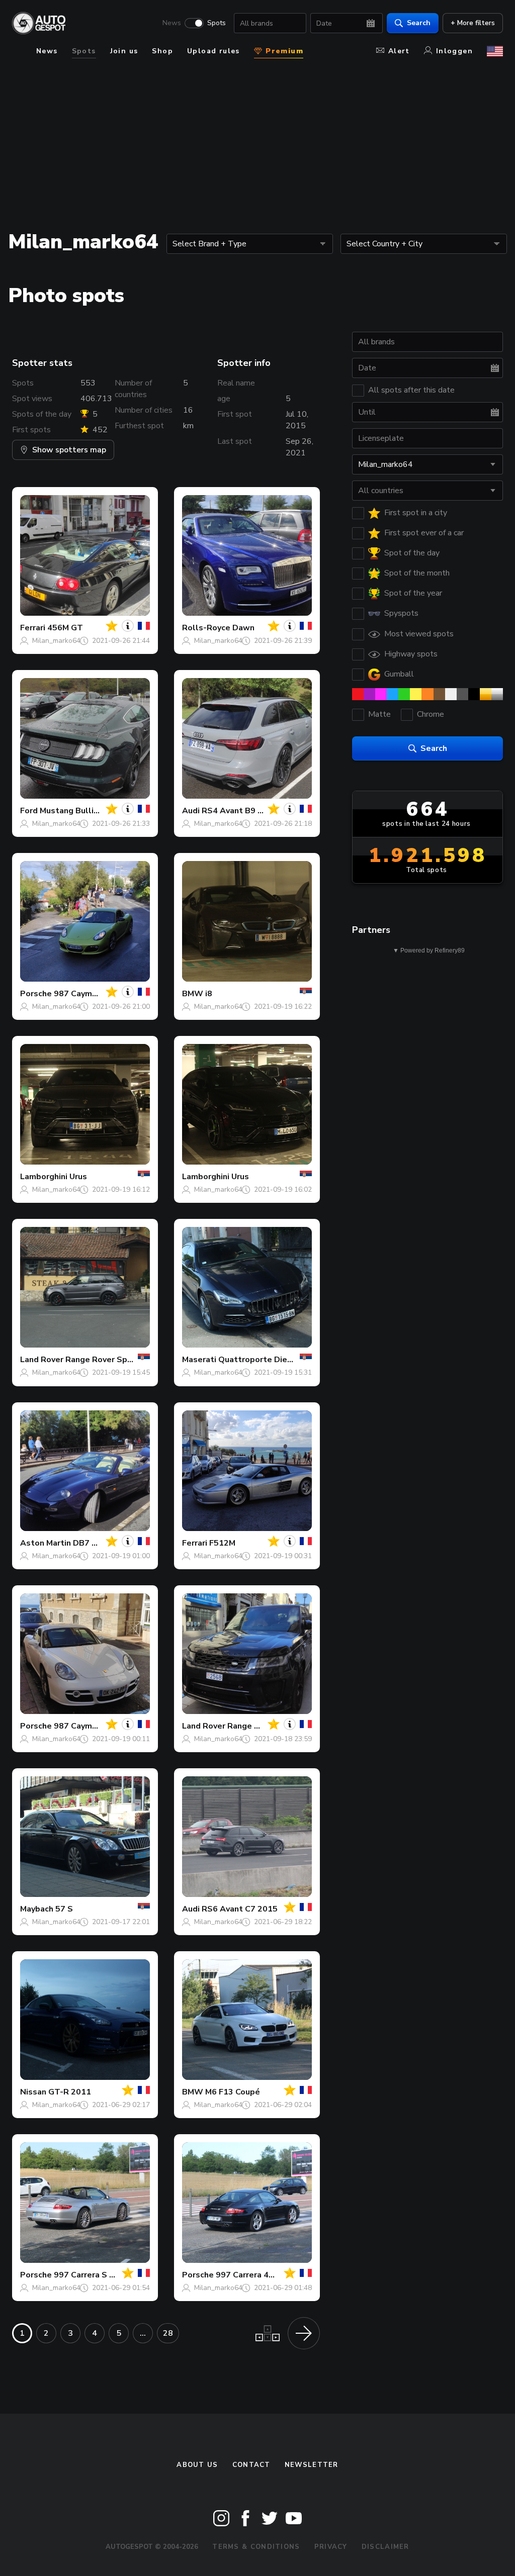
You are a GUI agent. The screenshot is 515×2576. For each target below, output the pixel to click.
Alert (399, 51)
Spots (217, 23)
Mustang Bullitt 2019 (82, 811)
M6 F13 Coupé (233, 2092)
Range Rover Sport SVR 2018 (123, 1360)
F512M (222, 1543)
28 (168, 2333)
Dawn (243, 628)
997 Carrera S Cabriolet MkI (108, 2275)
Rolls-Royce (206, 628)
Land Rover (42, 1360)
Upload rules (213, 51)
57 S (64, 1909)
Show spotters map (69, 450)
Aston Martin (46, 1543)
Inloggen (454, 51)
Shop (162, 51)
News (172, 23)
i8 (209, 994)
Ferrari (33, 628)
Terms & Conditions (256, 2547)
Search (419, 23)
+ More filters (473, 23)
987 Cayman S (81, 1726)
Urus (78, 1177)
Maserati (199, 1360)
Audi (191, 811)
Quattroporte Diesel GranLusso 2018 (292, 1360)
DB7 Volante (98, 1543)
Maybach (37, 1909)
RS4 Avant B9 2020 (240, 811)
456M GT (65, 628)
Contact (251, 2465)
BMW (193, 994)
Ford (29, 811)
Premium (283, 51)
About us (197, 2465)
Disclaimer (385, 2547)
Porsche (36, 994)
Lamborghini (44, 1177)
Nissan (33, 2092)
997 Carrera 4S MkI (252, 2275)
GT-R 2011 (70, 2092)
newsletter (312, 2465)
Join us (124, 51)
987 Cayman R (81, 994)
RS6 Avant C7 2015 (240, 1909)
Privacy (331, 2547)
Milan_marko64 (56, 641)
